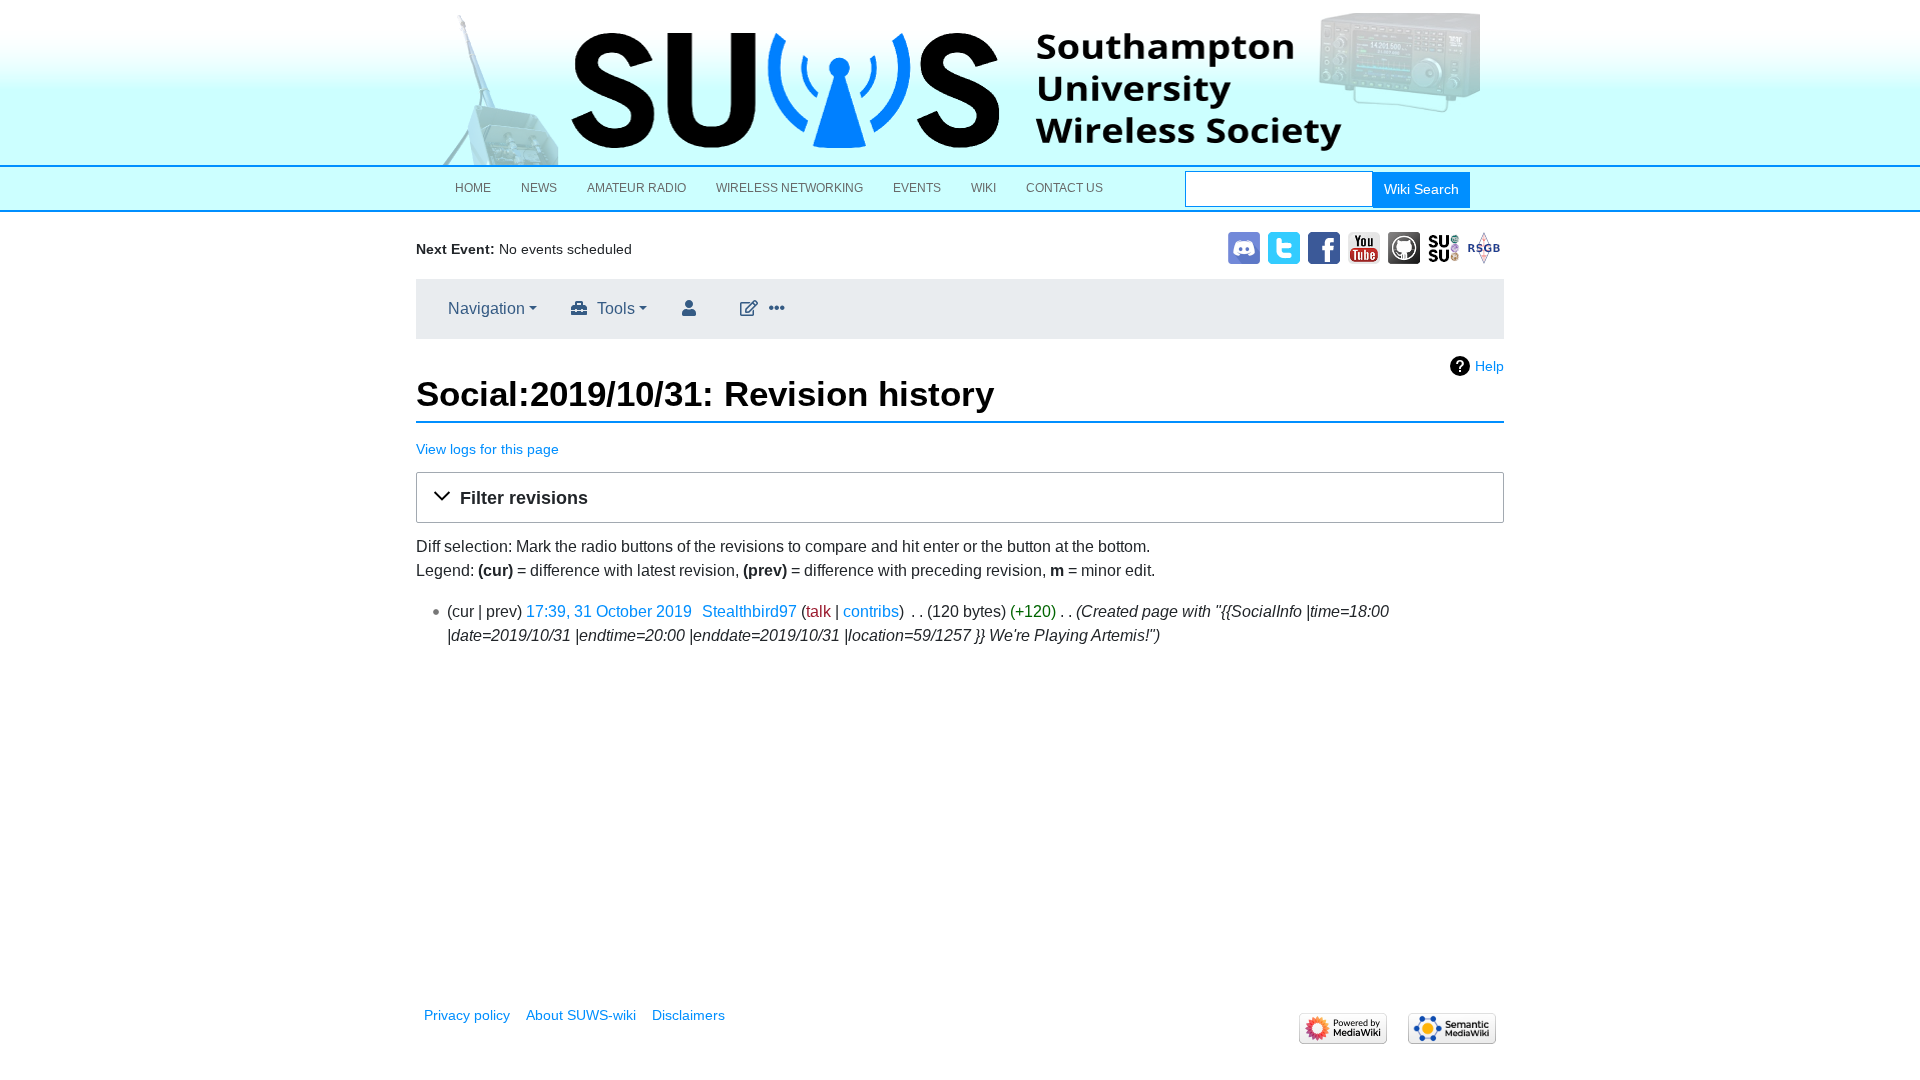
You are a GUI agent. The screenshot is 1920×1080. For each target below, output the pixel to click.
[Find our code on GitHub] (1404, 246)
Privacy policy (467, 1015)
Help (1489, 366)
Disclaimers (688, 1015)
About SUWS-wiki (581, 1015)
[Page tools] (781, 309)
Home (473, 188)
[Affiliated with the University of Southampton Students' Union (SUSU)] (1444, 246)
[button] (960, 498)
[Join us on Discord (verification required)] (1244, 246)
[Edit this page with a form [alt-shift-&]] (753, 309)
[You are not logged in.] (693, 309)
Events (917, 188)
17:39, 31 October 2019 (609, 611)
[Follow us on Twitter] (1284, 246)
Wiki (983, 188)
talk (818, 611)
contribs (871, 611)
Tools (616, 308)
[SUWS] (960, 89)
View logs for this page (487, 449)
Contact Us (1064, 188)
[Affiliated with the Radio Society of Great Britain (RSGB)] (1484, 246)
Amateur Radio (636, 188)
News (539, 188)
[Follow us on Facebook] (1324, 246)
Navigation (486, 308)
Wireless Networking (789, 188)
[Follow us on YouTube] (1364, 246)
